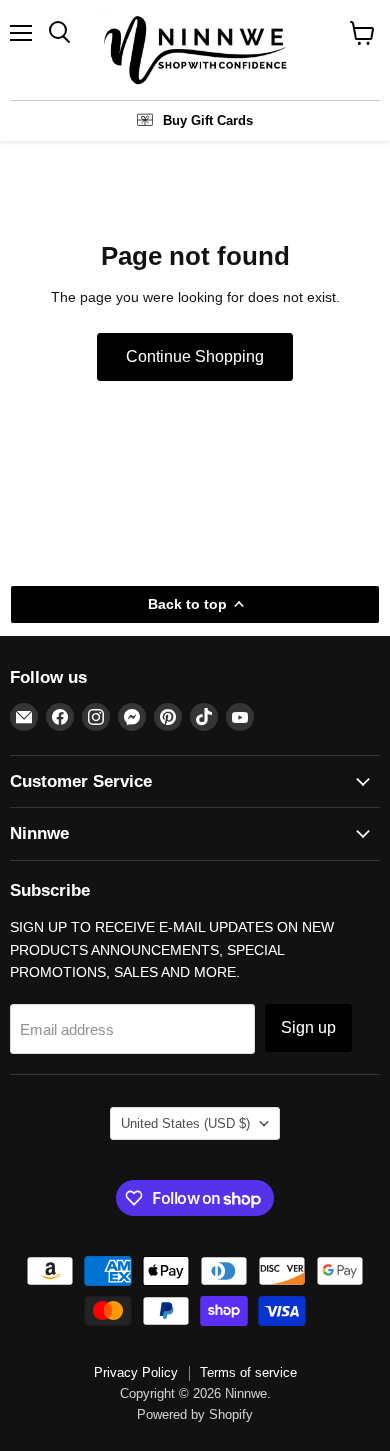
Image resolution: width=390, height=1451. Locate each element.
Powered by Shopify (195, 1414)
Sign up (308, 1027)
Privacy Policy (136, 1372)
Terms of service (248, 1372)
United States (185, 1123)
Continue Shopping (195, 356)
